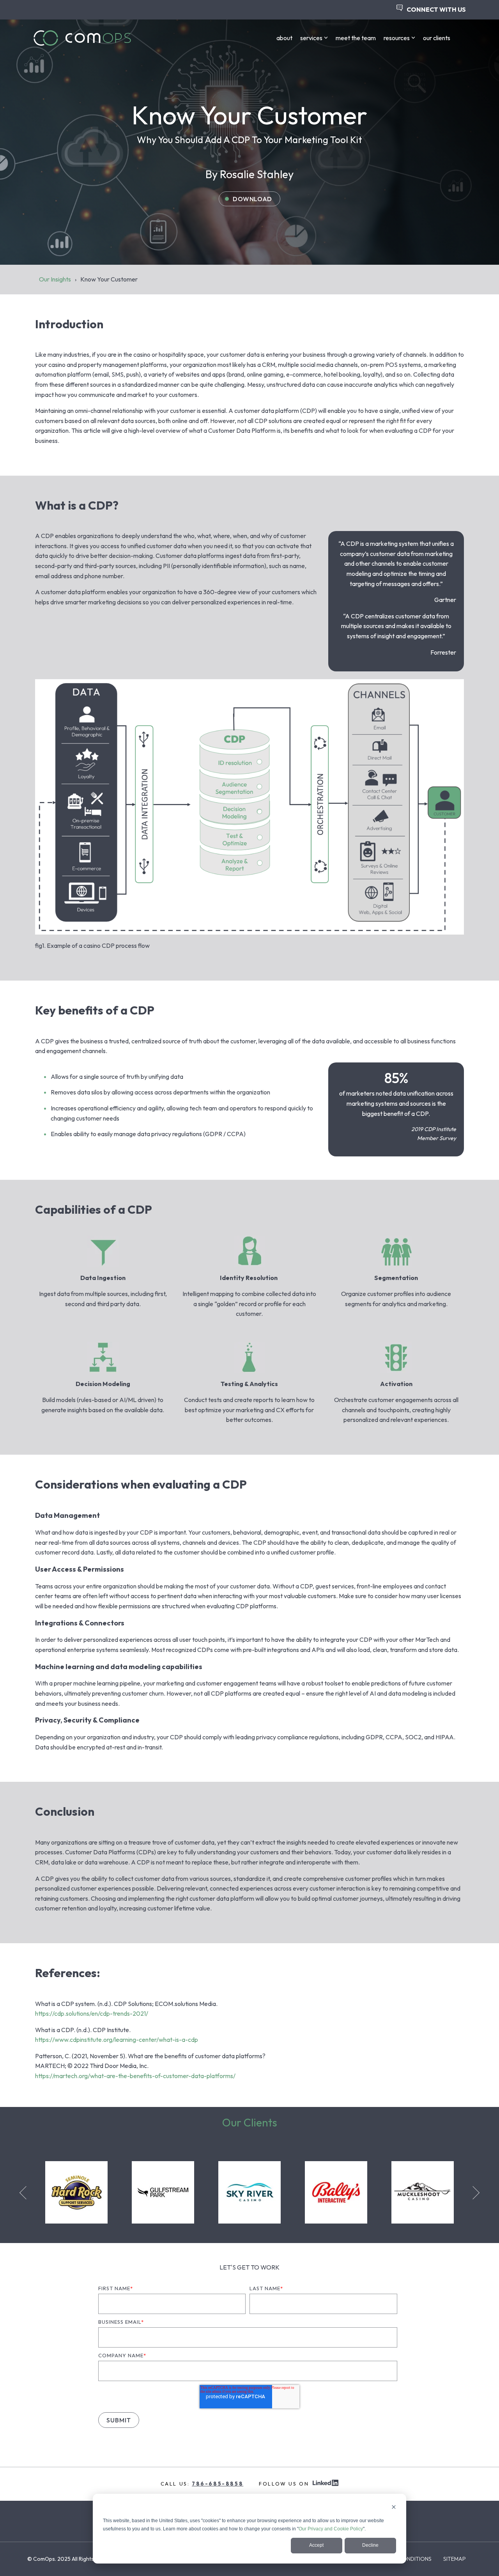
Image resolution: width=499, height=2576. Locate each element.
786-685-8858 (218, 2484)
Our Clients (250, 2122)
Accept (316, 2545)
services (311, 38)
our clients (437, 38)
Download (252, 199)
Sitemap (455, 2559)
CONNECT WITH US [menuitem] (436, 9)
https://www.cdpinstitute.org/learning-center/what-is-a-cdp (117, 2040)
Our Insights (55, 279)
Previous (26, 2193)
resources (397, 38)
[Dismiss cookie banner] (394, 2508)
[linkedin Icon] (326, 2484)
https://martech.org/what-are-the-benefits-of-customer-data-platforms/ (135, 2076)
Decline (370, 2545)
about (284, 38)
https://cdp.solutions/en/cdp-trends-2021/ (92, 2013)
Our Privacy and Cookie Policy (331, 2529)
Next (473, 2193)
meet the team (356, 38)
